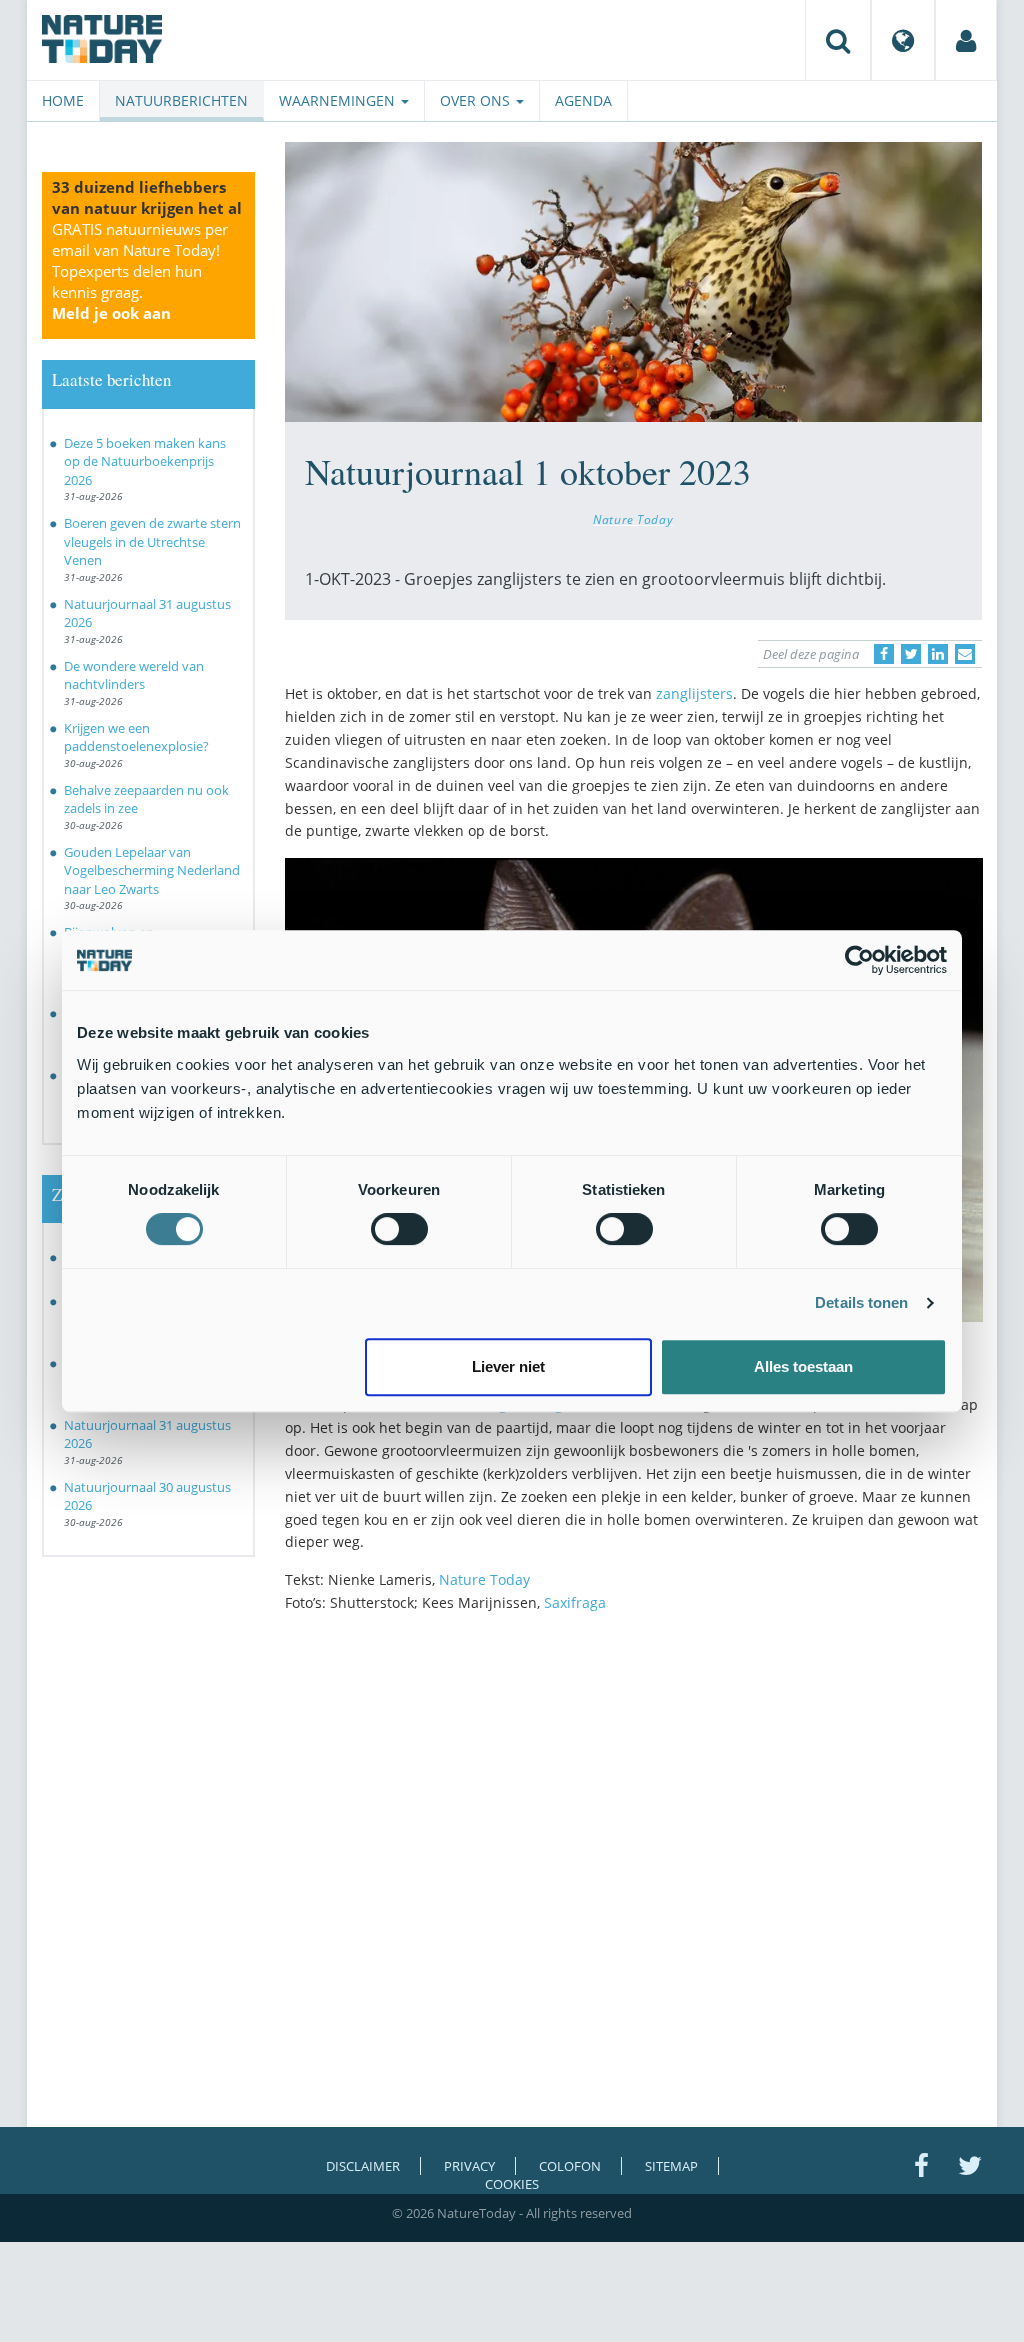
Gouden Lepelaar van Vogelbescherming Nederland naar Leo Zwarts (152, 870)
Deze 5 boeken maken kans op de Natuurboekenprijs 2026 (145, 461)
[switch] (399, 1229)
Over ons (477, 100)
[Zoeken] (838, 40)
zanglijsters (694, 693)
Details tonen (861, 1302)
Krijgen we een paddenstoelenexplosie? (136, 737)
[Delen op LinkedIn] (938, 654)
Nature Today (633, 519)
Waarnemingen (339, 100)
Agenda (583, 100)
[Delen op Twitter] (911, 654)
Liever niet (508, 1366)
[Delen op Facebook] (884, 654)
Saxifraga (575, 1602)
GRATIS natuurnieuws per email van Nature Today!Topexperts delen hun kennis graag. (140, 271)
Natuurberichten (181, 100)
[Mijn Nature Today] (966, 40)
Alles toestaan (803, 1366)
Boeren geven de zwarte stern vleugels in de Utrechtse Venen (152, 541)
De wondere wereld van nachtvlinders (134, 675)
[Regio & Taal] (903, 40)
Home (63, 100)
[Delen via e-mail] (965, 654)
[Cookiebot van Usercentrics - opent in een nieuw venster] (859, 960)
